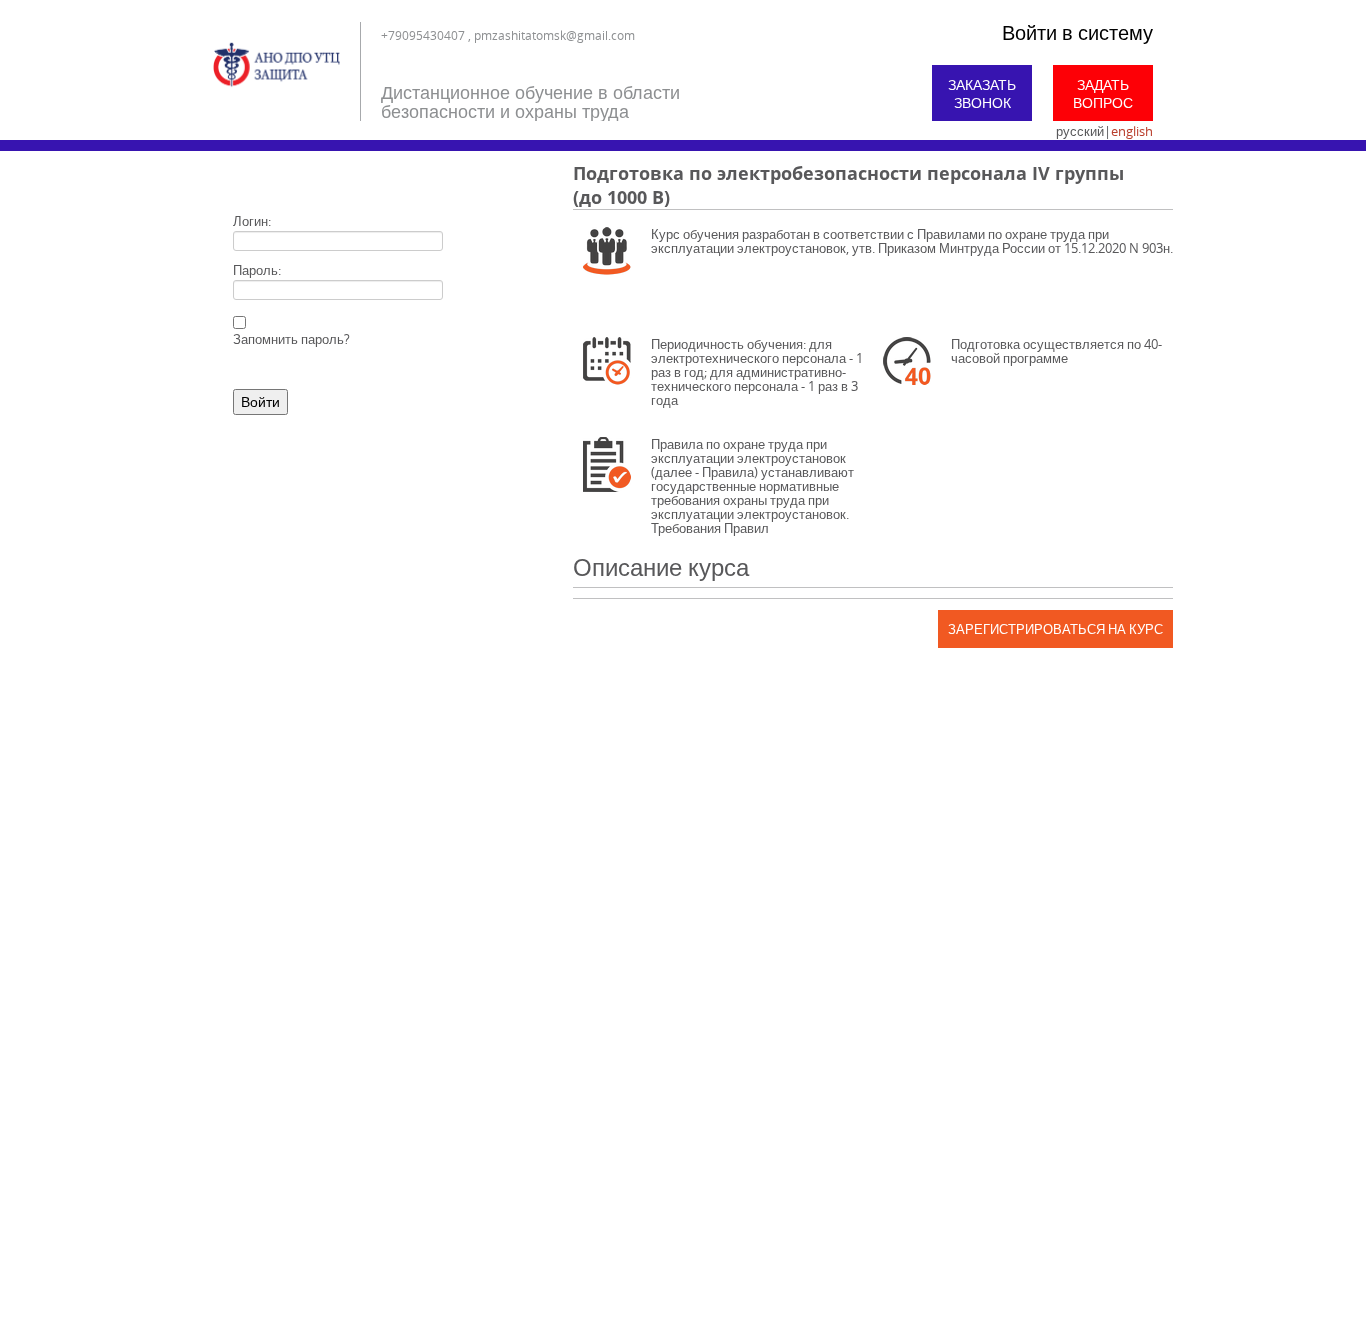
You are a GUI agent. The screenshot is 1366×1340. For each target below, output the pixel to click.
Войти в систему (1077, 32)
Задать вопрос (1103, 93)
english (1132, 131)
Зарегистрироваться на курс (1055, 629)
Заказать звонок (982, 93)
